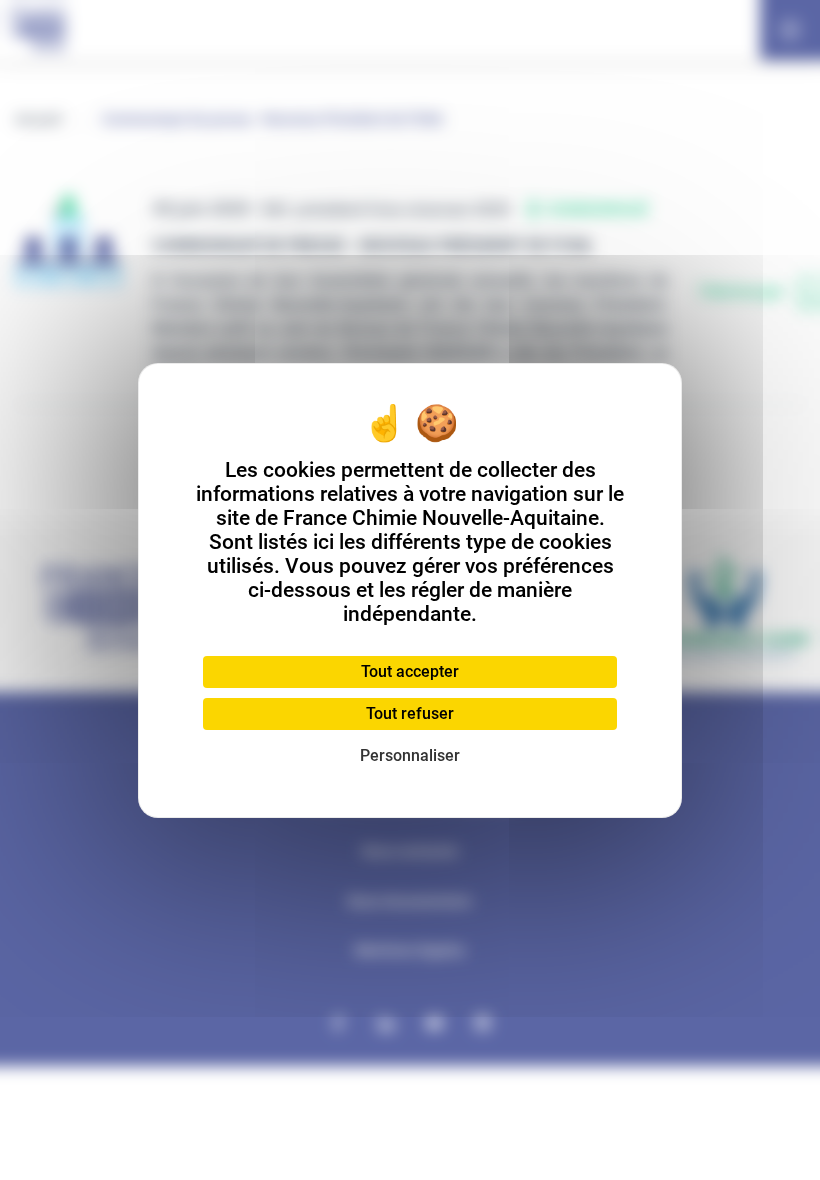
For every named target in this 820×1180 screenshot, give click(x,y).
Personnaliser (410, 755)
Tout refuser (410, 713)
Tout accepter (410, 671)
